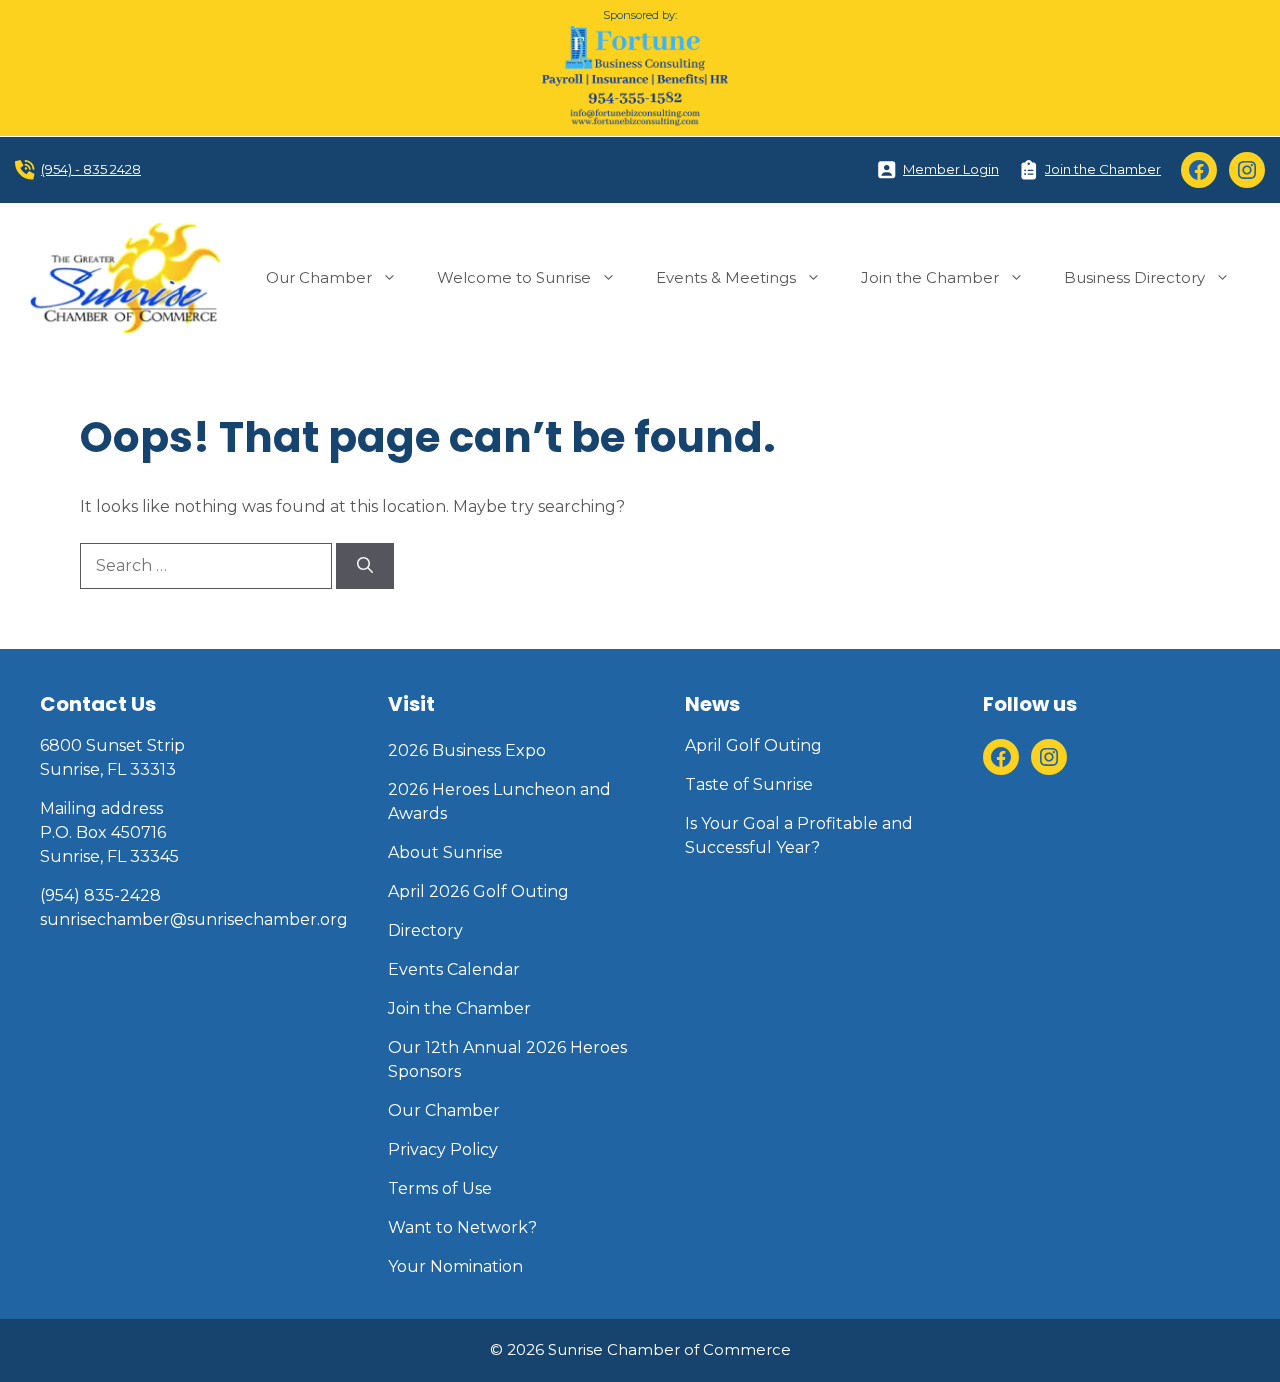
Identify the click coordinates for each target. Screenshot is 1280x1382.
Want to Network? (462, 1227)
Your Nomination (455, 1266)
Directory (425, 930)
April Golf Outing (753, 745)
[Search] (365, 566)
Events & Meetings (726, 277)
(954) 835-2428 (100, 895)
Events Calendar (454, 969)
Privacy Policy (443, 1149)
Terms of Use (440, 1188)
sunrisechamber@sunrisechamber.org (194, 919)
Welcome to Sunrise (514, 277)
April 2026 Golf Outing (478, 891)
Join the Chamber (1103, 169)
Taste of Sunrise (749, 784)
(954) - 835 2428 (91, 169)
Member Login (951, 169)
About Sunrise (445, 852)
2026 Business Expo (467, 750)
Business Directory (1134, 277)
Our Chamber (319, 277)
